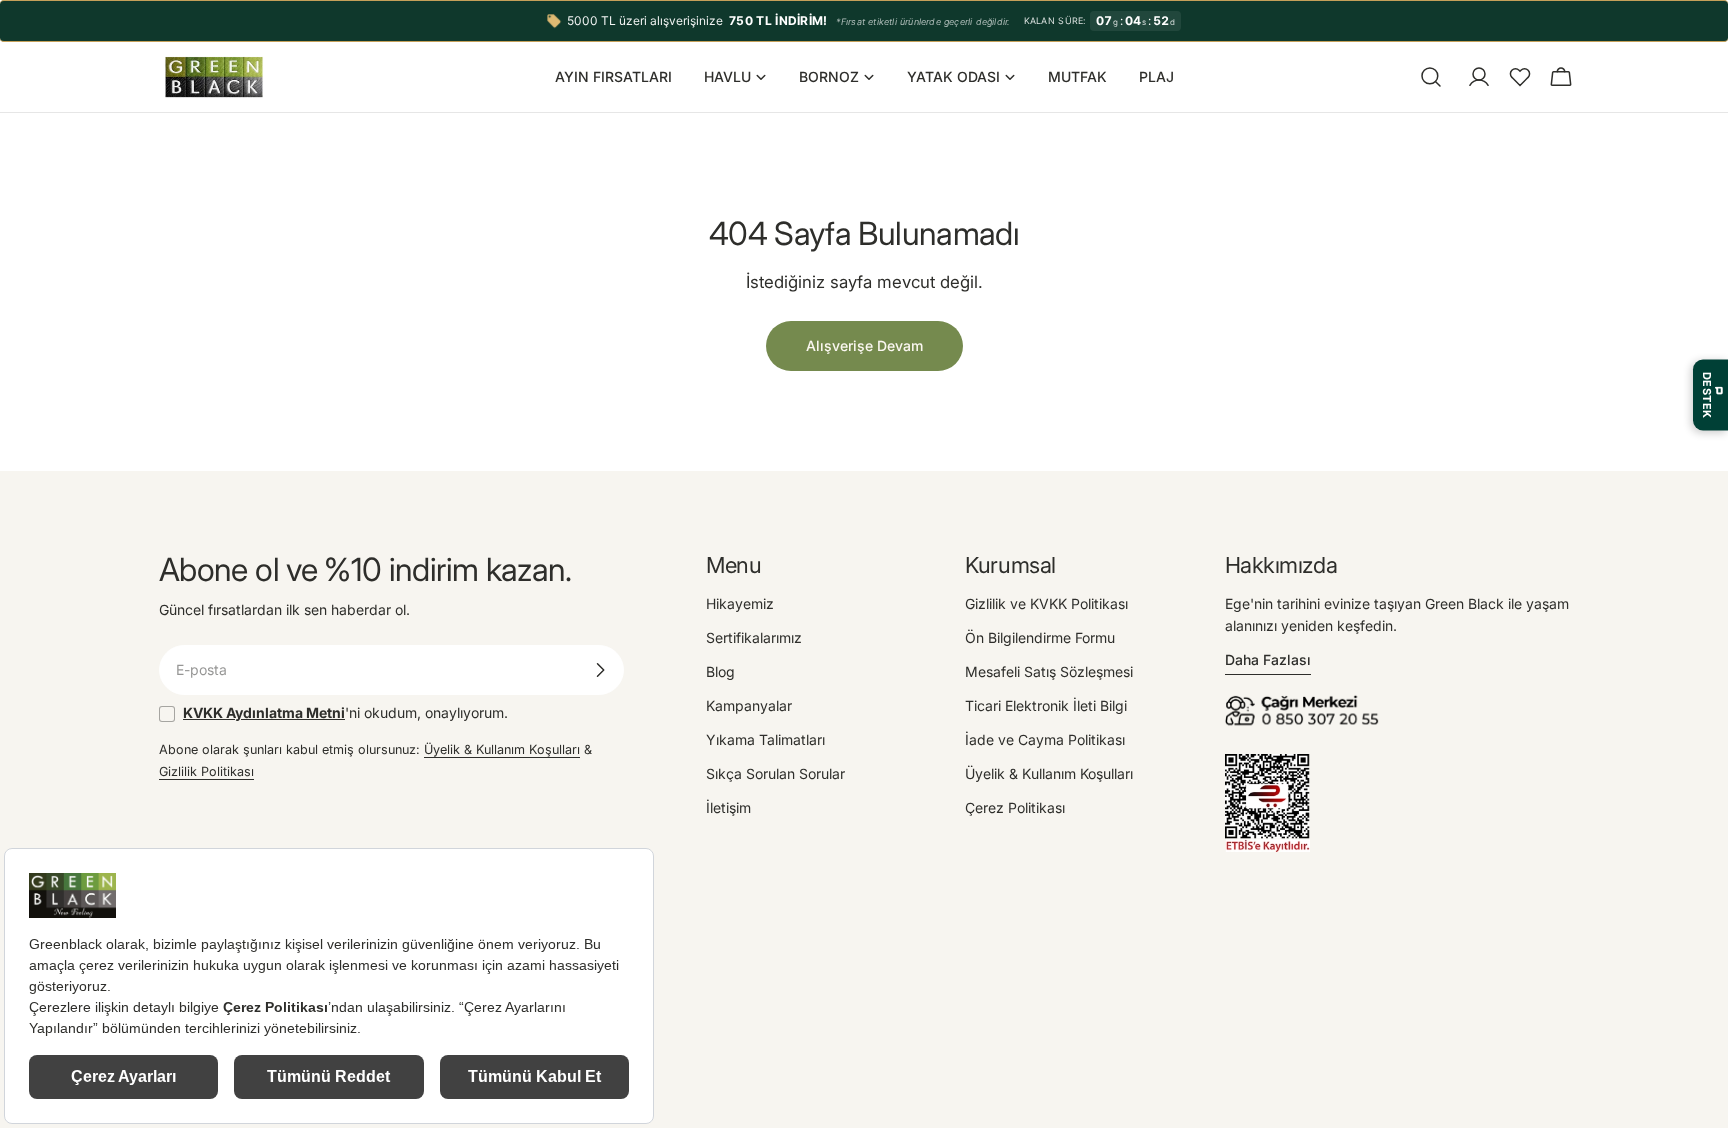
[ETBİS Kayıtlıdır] (1267, 764)
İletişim (728, 807)
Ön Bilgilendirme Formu (1040, 637)
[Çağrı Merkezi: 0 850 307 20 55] (1305, 701)
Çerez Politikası (1015, 807)
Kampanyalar (749, 705)
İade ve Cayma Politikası (1045, 739)
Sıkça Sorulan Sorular (775, 773)
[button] (1520, 77)
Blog (720, 671)
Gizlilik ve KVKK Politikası (1046, 603)
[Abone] (600, 670)
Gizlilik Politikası (206, 771)
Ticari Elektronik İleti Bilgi (1046, 705)
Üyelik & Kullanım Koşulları (502, 749)
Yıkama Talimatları (765, 739)
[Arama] (1431, 77)
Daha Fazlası (1268, 659)
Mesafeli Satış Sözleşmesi (1049, 671)
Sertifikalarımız (754, 637)
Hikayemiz (740, 603)
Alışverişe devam (864, 345)
